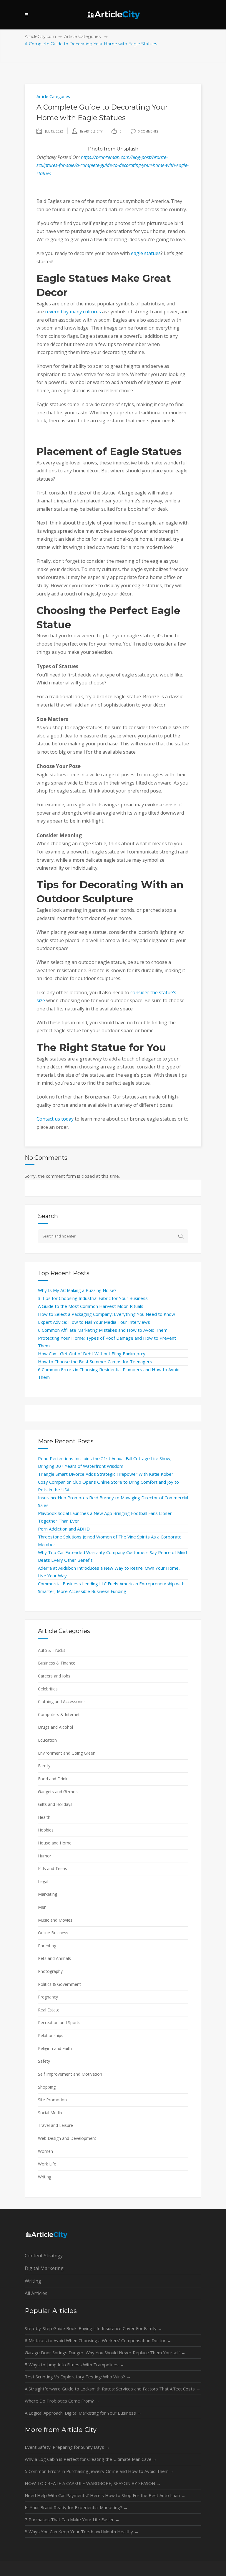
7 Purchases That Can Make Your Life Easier (72, 2519)
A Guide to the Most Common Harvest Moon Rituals (91, 1306)
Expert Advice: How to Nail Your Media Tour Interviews (94, 1322)
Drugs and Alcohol (55, 1727)
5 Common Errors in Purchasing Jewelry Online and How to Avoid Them (99, 2471)
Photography (50, 1971)
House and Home (55, 1843)
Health (44, 1817)
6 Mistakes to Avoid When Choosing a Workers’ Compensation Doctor (98, 2340)
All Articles (36, 2293)
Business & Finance (57, 1663)
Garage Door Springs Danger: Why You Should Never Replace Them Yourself (105, 2352)
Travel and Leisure (55, 2125)
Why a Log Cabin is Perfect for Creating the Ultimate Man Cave (91, 2459)
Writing (45, 2177)
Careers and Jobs (54, 1676)
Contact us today (55, 1119)
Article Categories (82, 37)
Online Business (53, 1933)
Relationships (51, 2035)
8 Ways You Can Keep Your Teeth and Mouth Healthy (82, 2532)
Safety (44, 2061)
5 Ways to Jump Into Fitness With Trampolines (74, 2365)
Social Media (50, 2113)
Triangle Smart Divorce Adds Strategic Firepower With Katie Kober (106, 1474)
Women (45, 2151)
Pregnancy (48, 1997)
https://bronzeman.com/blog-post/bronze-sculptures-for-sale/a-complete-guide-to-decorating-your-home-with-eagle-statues (113, 165)
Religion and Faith (55, 2048)
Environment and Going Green (67, 1753)
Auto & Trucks (52, 1650)
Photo (95, 149)
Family (44, 1766)
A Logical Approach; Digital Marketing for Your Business (83, 2413)
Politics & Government (59, 1984)
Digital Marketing (44, 2268)
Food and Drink (53, 1779)
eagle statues (146, 253)
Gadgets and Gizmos (58, 1792)
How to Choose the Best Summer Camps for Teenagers (95, 1361)
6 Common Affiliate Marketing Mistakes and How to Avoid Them (103, 1330)
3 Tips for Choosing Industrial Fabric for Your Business (93, 1298)
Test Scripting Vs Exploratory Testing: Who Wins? (78, 2377)
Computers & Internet (59, 1714)
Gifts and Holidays (55, 1804)
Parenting (47, 1946)
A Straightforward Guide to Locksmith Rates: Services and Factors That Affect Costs (113, 2389)
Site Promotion (52, 2100)
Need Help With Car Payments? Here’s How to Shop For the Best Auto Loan (105, 2495)
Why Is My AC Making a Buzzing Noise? (77, 1290)
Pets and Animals (54, 1958)
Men (42, 1907)
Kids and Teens (53, 1868)
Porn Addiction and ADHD (64, 1529)
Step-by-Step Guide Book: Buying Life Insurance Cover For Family (93, 2328)
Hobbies (46, 1830)
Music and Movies (55, 1920)
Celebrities (48, 1689)
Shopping (47, 2087)
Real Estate (49, 2010)
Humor (45, 1856)
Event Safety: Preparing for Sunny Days (67, 2447)
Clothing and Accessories (62, 1701)
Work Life (47, 2164)
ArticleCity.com (40, 37)
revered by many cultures (73, 312)
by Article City (91, 131)
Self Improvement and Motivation (70, 2074)
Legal (43, 1881)
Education (47, 1740)
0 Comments (148, 131)
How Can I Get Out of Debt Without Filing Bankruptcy (92, 1354)
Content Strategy (44, 2256)
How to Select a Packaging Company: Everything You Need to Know (107, 1314)
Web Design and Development (67, 2138)
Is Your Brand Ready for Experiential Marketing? (76, 2507)
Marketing (48, 1894)
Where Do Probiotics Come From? (62, 2401)
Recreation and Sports (59, 2022)
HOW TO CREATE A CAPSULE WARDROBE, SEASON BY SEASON (93, 2483)
